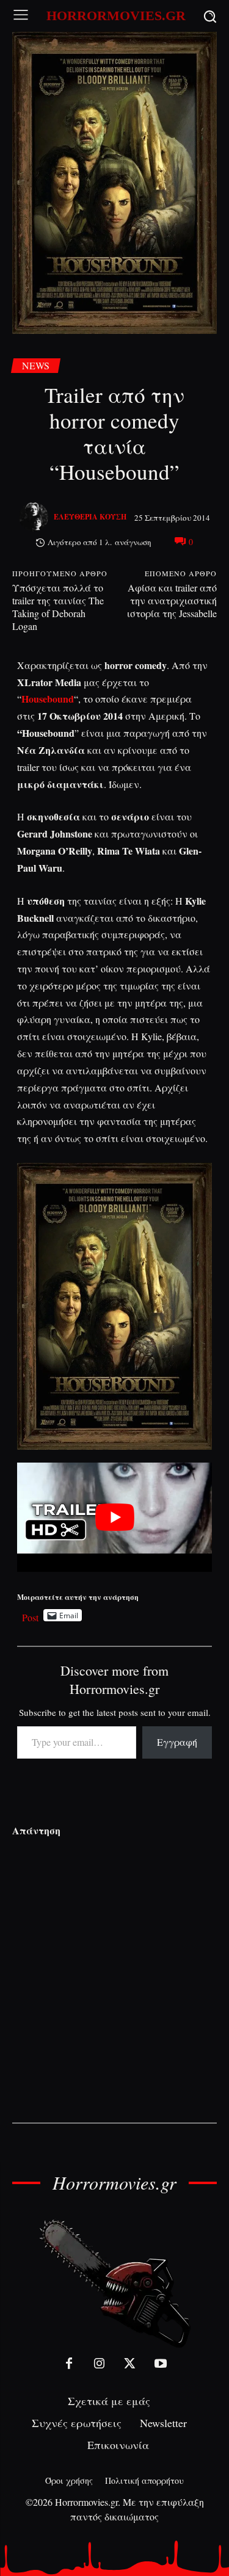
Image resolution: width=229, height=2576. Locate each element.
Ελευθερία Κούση (90, 517)
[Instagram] (100, 2364)
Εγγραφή (177, 1742)
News (36, 365)
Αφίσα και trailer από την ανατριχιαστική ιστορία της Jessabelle (172, 600)
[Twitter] (130, 2364)
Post (30, 1615)
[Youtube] (161, 2364)
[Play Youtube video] (114, 1517)
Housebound (48, 699)
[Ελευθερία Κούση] (35, 517)
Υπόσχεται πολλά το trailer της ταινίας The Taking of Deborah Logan (58, 607)
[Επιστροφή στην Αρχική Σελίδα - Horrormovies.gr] (115, 2283)
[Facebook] (69, 2364)
